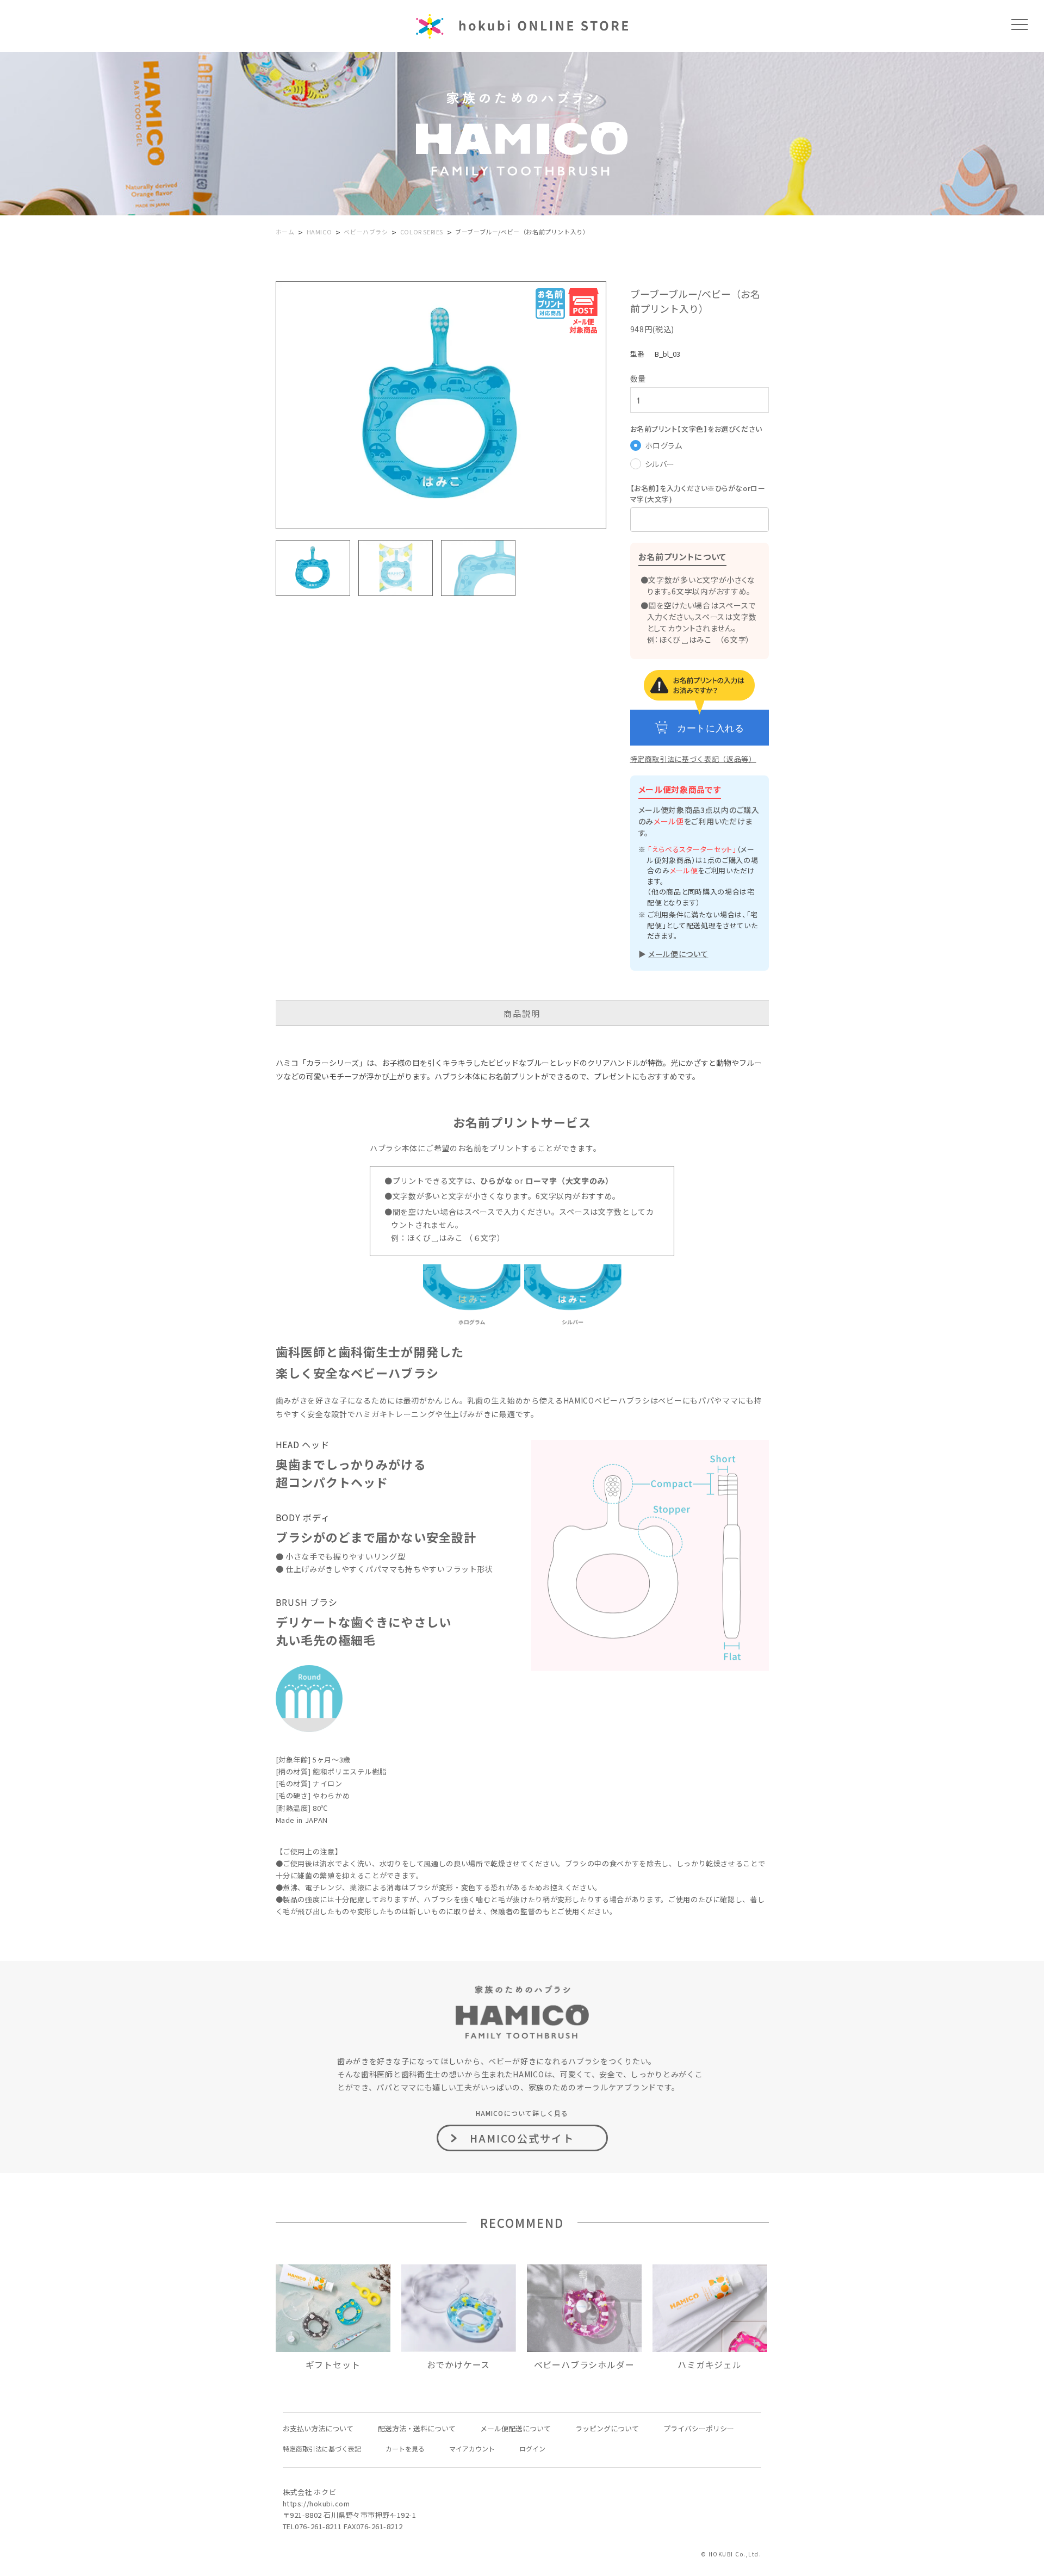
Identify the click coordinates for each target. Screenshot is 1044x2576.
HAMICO (319, 232)
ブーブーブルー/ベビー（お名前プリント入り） (522, 232)
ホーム (285, 232)
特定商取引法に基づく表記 (322, 2448)
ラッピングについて (607, 2428)
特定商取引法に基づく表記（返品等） (693, 759)
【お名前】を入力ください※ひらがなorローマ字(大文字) (698, 494)
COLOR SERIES (422, 232)
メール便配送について (515, 2428)
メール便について (678, 954)
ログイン (532, 2448)
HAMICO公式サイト (522, 2138)
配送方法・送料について (417, 2428)
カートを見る (405, 2448)
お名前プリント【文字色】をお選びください (696, 429)
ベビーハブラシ (366, 232)
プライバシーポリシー (699, 2428)
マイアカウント (472, 2448)
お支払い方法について (318, 2428)
